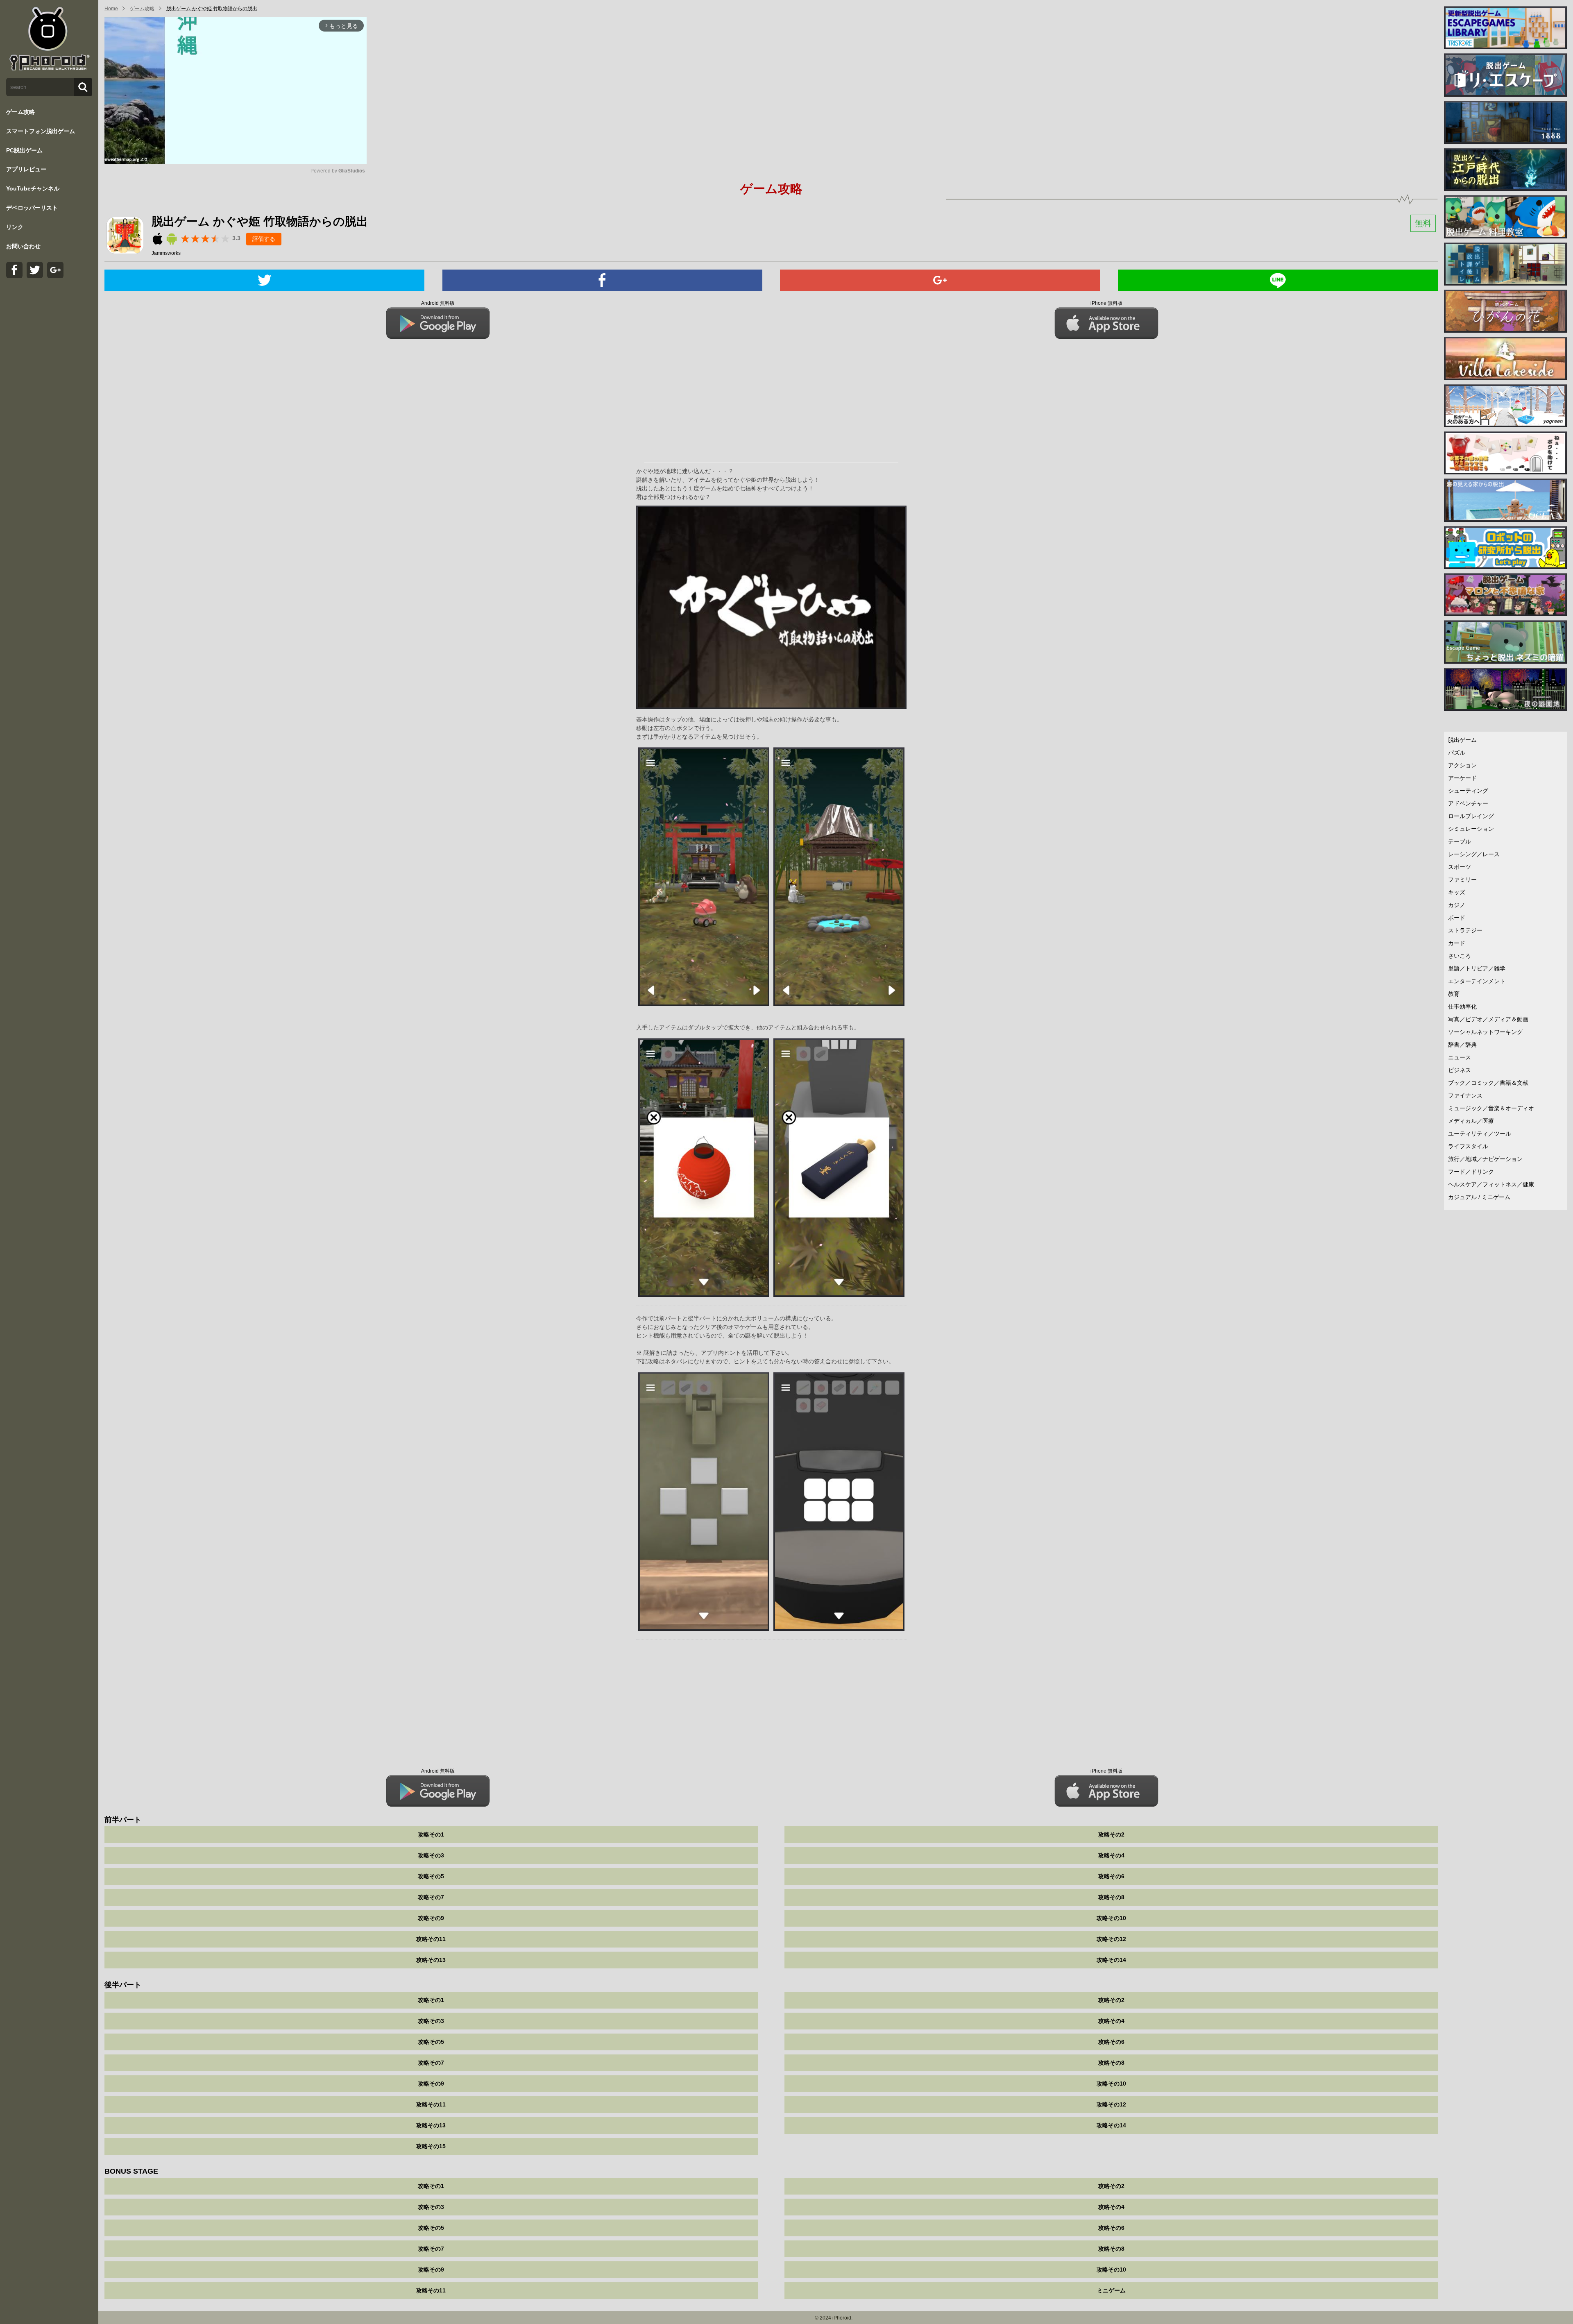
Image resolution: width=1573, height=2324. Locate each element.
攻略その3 (431, 1855)
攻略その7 (431, 1897)
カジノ (1457, 905)
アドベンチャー (1468, 803)
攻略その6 (1111, 1876)
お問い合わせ (23, 246)
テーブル (1460, 841)
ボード (1457, 918)
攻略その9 (431, 1918)
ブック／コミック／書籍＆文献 (1488, 1083)
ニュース (1460, 1057)
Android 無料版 (438, 303)
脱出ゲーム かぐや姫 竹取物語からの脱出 (212, 9)
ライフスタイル (1468, 1146)
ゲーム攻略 (20, 112)
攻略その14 (1111, 1960)
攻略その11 (431, 1939)
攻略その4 (1111, 1855)
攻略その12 (1111, 1939)
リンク (15, 227)
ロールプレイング (1471, 816)
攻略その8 (1111, 1897)
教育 (1454, 994)
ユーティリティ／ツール (1480, 1134)
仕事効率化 (1462, 1007)
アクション (1462, 765)
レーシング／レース (1474, 854)
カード (1457, 943)
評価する (264, 239)
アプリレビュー (26, 169)
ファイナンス (1465, 1095)
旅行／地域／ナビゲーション (1485, 1159)
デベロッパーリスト (32, 208)
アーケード (1462, 778)
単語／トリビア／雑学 (1477, 968)
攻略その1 (431, 1834)
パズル (1457, 753)
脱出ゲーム (1462, 740)
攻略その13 (431, 1960)
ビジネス (1460, 1070)
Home (111, 9)
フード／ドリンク (1471, 1172)
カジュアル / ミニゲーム (1479, 1197)
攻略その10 (1111, 1918)
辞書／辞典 (1462, 1045)
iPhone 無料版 (1106, 303)
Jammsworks (166, 253)
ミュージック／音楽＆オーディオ (1491, 1108)
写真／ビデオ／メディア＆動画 (1488, 1019)
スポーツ (1460, 867)
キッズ (1457, 892)
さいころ (1460, 956)
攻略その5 (431, 1876)
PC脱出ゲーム (24, 150)
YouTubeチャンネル (33, 188)
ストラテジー (1465, 930)
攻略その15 (431, 2146)
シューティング (1468, 791)
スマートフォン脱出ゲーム (41, 131)
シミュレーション (1471, 829)
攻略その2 (1111, 1834)
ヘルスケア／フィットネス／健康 (1491, 1184)
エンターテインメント (1477, 981)
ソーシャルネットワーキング (1485, 1032)
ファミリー (1462, 880)
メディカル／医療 (1471, 1121)
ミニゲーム (1111, 2290)
